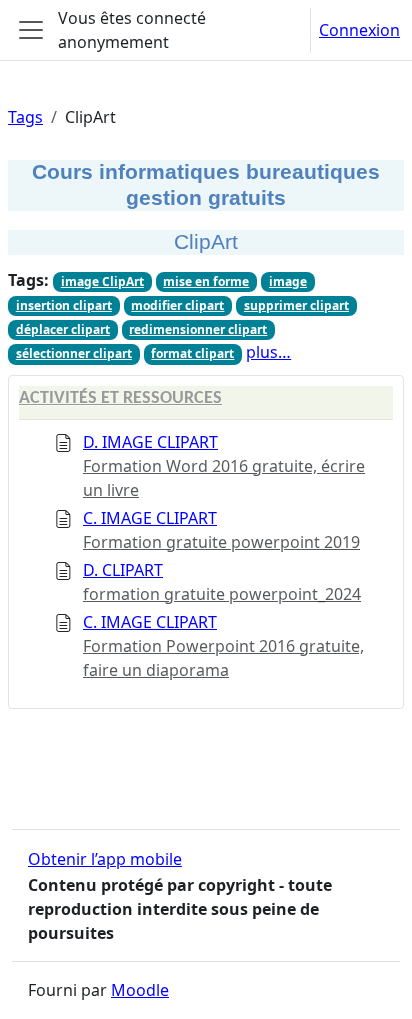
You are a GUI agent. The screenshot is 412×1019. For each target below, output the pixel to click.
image (288, 281)
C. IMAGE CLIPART (150, 518)
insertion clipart (64, 305)
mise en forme (206, 281)
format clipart (192, 353)
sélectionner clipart (74, 353)
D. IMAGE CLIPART (150, 442)
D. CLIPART (123, 570)
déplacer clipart (63, 329)
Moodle (140, 990)
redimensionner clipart (198, 329)
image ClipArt (102, 281)
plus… (268, 352)
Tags (25, 117)
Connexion (359, 30)
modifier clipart (177, 305)
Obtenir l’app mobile (105, 859)
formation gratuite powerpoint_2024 (222, 594)
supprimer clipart (296, 305)
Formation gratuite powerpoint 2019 (221, 542)
